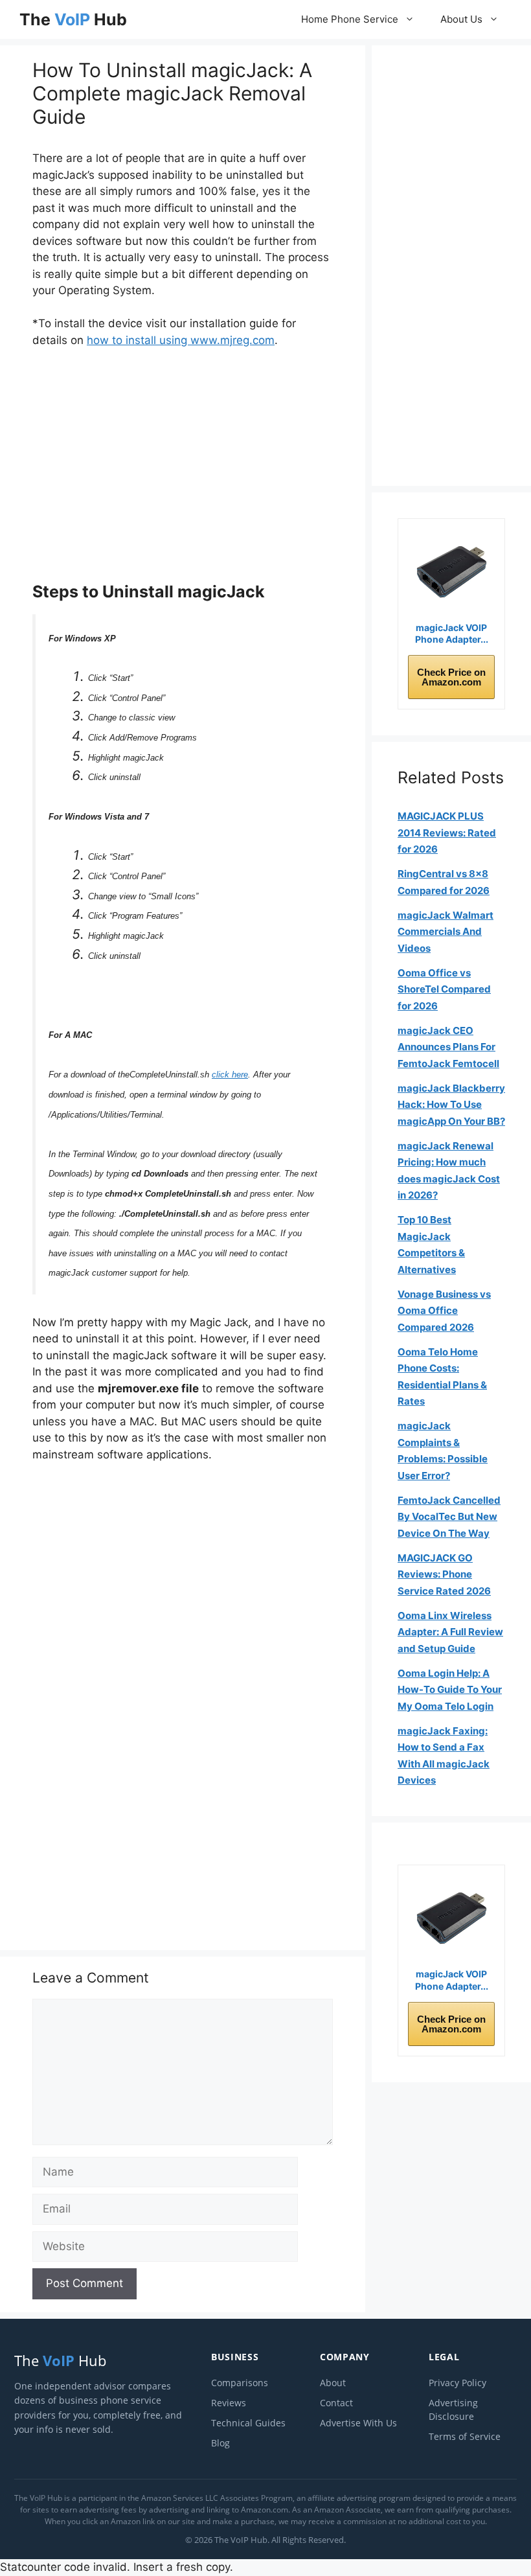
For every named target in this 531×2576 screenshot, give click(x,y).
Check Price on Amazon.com (451, 677)
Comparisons (240, 2383)
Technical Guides (248, 2423)
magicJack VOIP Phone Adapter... (452, 633)
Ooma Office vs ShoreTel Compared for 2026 (444, 989)
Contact (336, 2403)
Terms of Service (465, 2436)
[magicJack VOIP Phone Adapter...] (451, 572)
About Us (461, 19)
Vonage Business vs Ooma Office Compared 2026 (444, 1311)
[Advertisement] (183, 465)
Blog (220, 2443)
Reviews (229, 2403)
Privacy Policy (458, 2383)
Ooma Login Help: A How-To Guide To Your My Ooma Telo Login (450, 1690)
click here (230, 1075)
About (333, 2383)
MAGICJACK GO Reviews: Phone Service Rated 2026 (444, 1574)
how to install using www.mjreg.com (181, 340)
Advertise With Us (358, 2423)
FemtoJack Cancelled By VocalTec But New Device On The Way (449, 1517)
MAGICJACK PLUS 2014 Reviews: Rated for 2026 (447, 833)
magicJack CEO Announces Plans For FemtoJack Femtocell (448, 1047)
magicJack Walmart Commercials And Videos (446, 932)
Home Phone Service (350, 19)
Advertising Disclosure (453, 2409)
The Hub (73, 19)
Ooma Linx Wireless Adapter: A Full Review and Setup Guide (450, 1632)
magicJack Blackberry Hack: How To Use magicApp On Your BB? (451, 1105)
